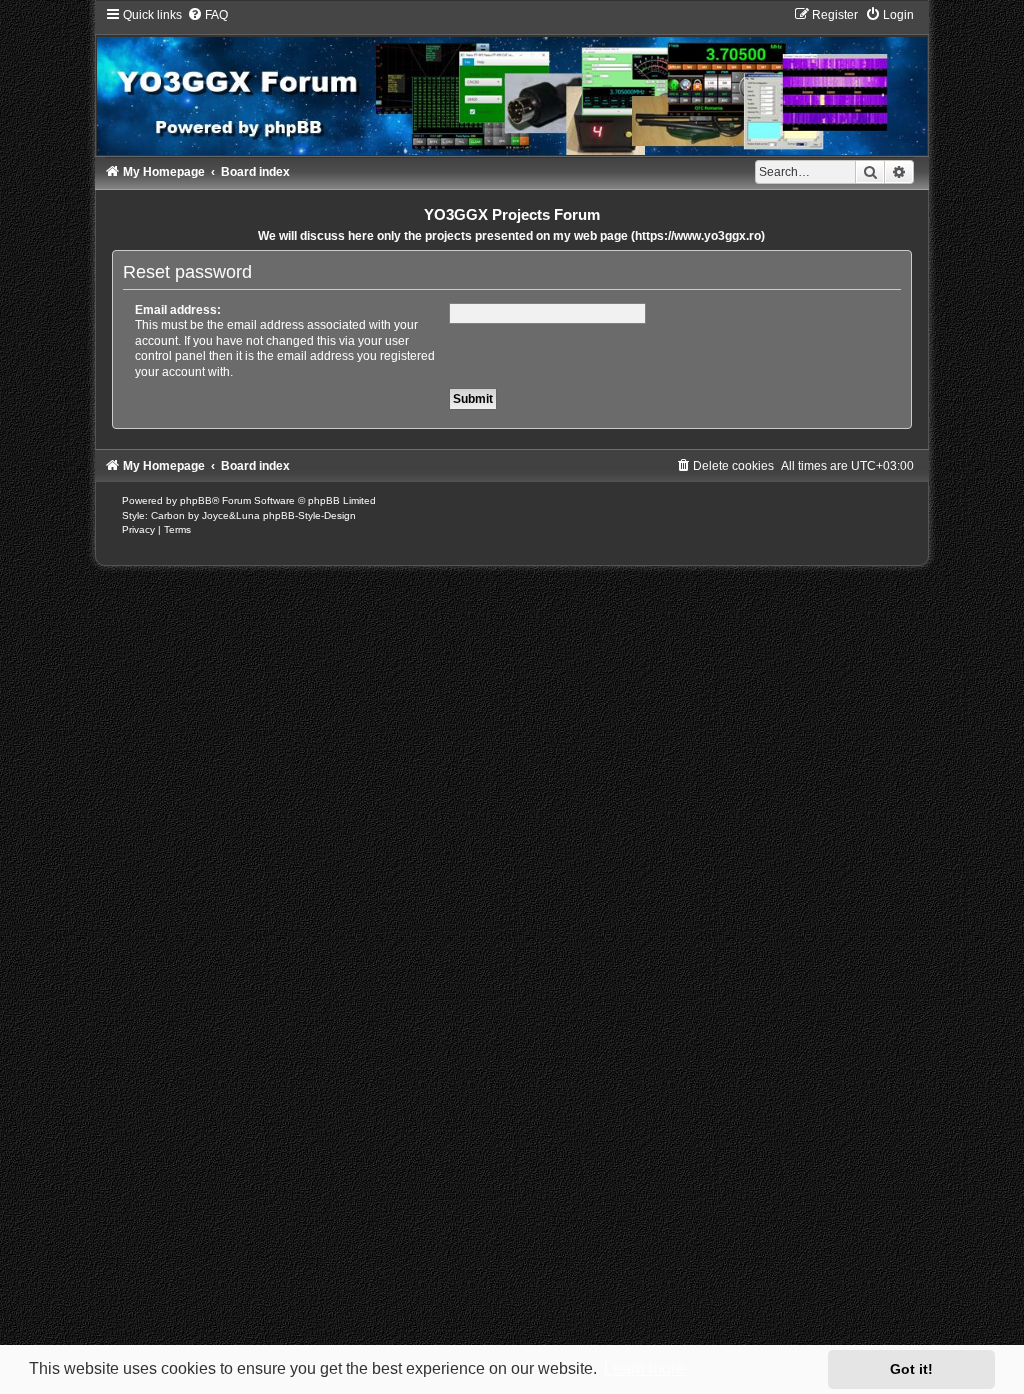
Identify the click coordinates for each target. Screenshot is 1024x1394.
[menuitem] (207, 15)
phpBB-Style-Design (309, 515)
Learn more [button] (644, 1368)
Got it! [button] (911, 1369)
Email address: (178, 310)
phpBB (196, 500)
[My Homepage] (512, 80)
